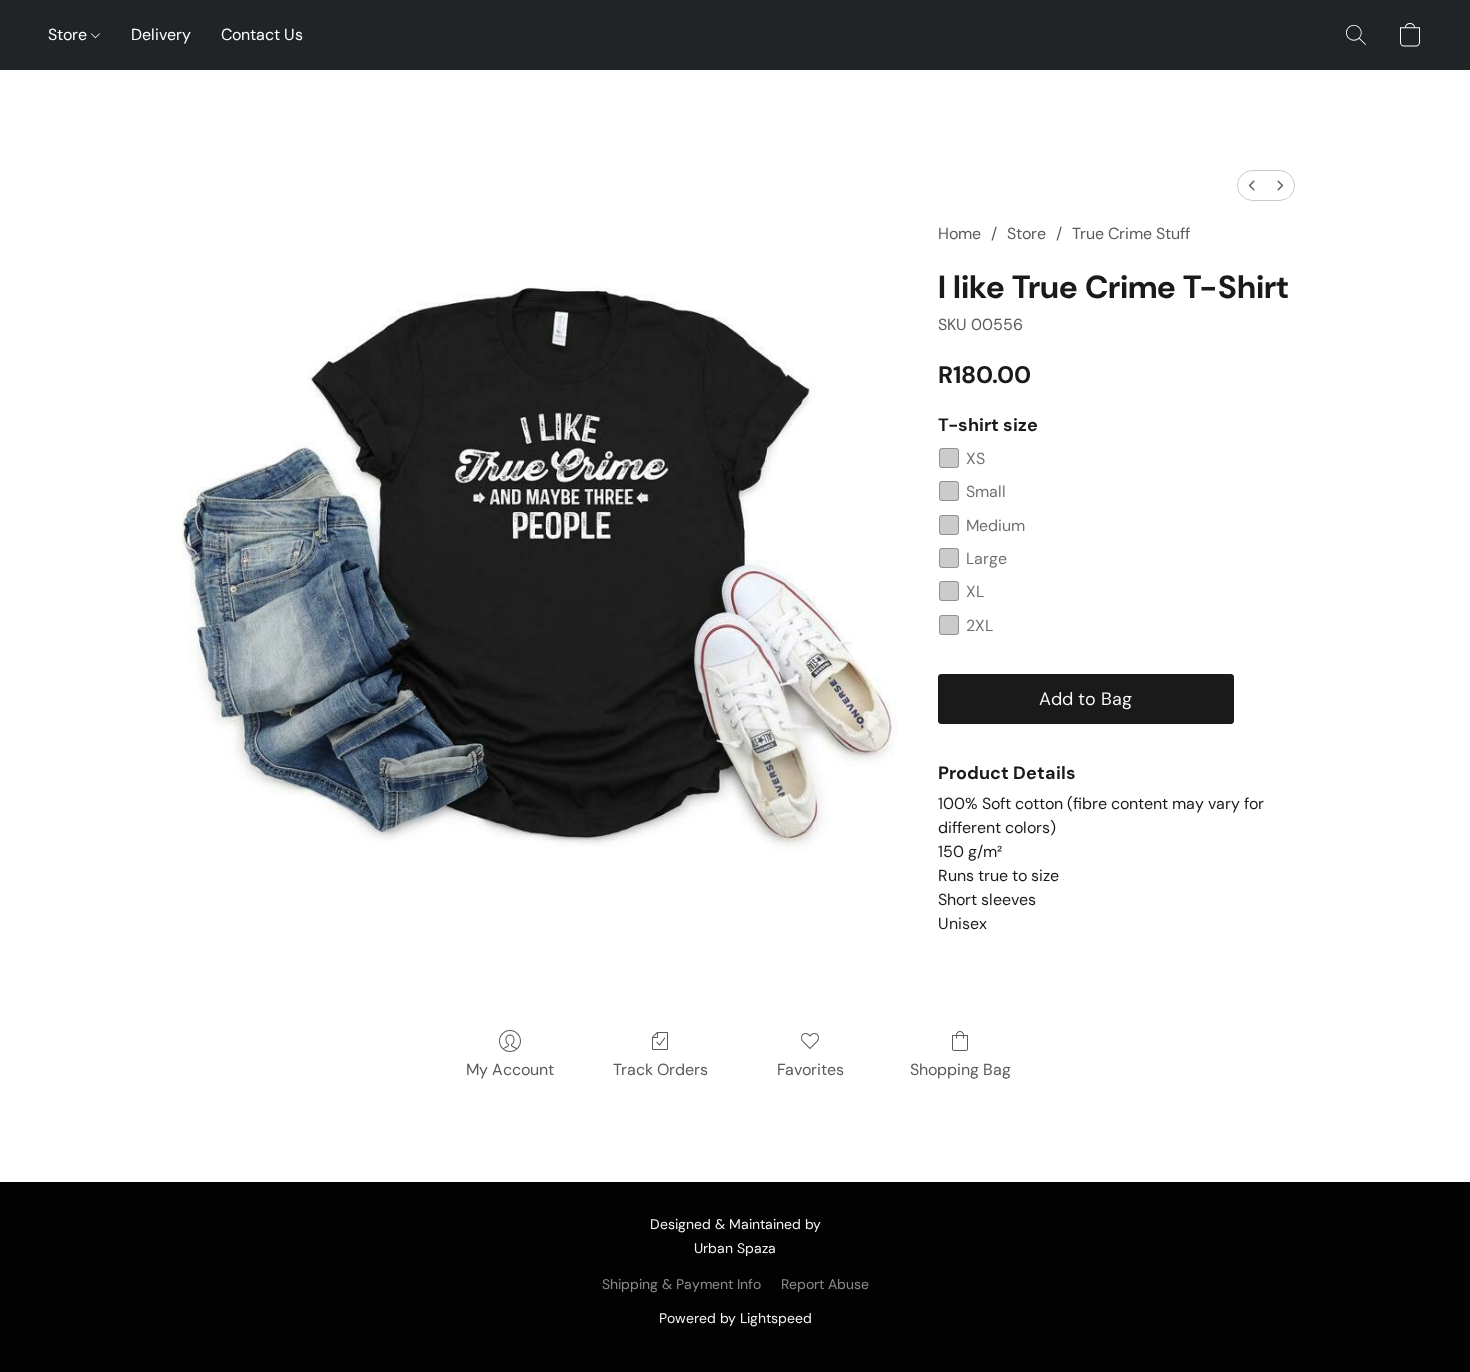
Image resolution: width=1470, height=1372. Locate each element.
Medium (995, 525)
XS (975, 458)
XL (975, 591)
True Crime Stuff (1131, 233)
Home (959, 233)
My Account (510, 1069)
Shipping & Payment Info (681, 1284)
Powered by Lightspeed (735, 1318)
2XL (979, 625)
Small (986, 491)
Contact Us (262, 34)
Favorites (810, 1069)
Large (986, 558)
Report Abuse (825, 1284)
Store (69, 34)
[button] (1356, 35)
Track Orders (660, 1069)
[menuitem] (1252, 185)
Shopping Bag (960, 1069)
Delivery (161, 34)
